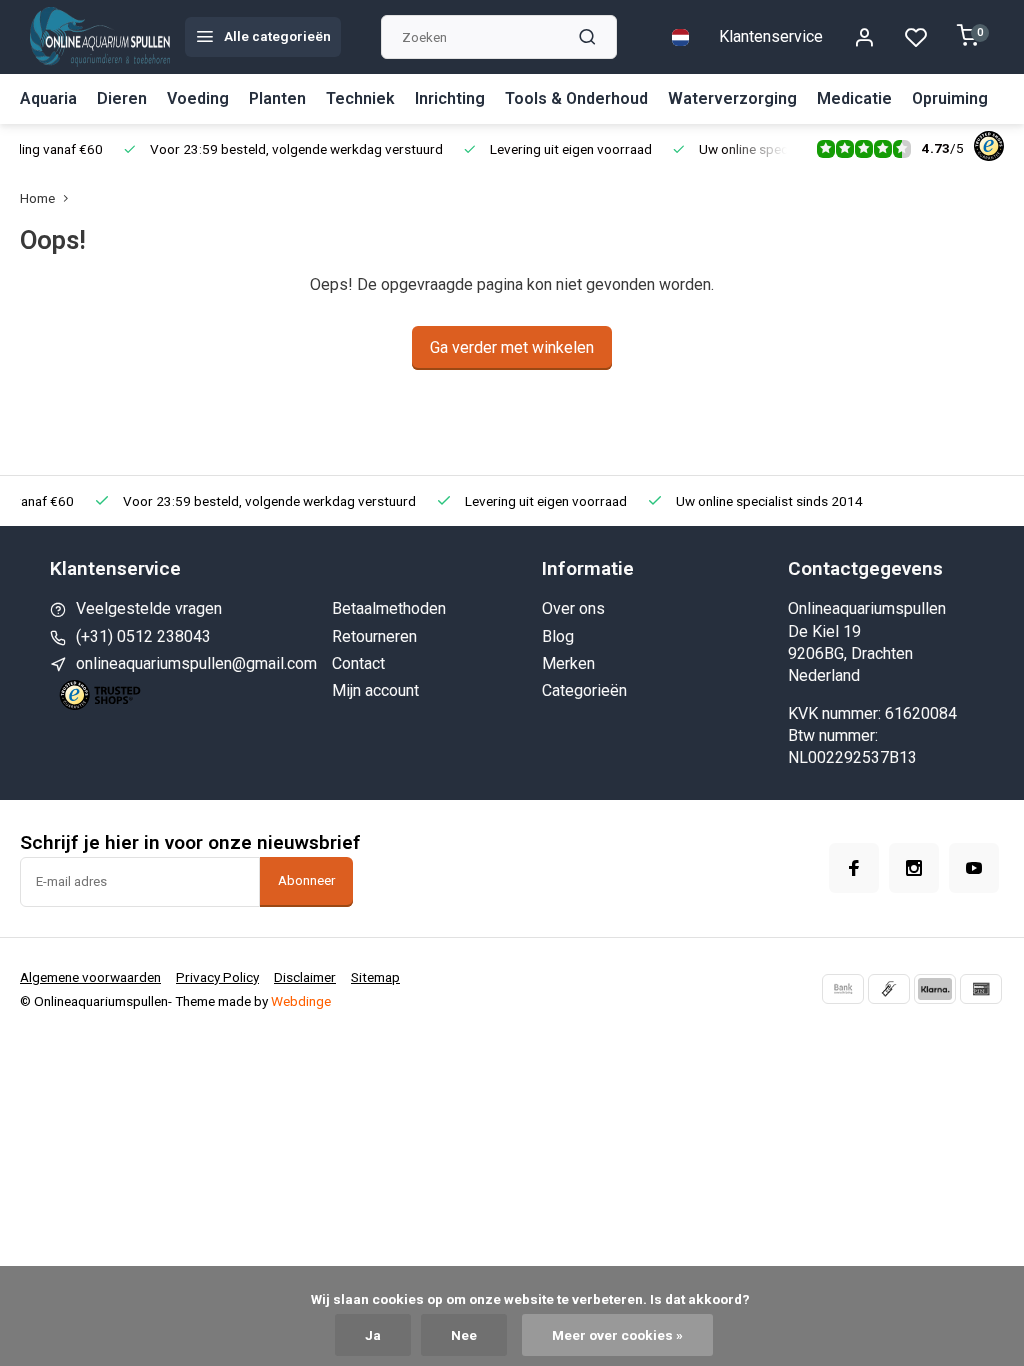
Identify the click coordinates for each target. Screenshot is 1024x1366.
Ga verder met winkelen (512, 347)
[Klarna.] (935, 989)
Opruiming (950, 98)
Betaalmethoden (389, 608)
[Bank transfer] (843, 989)
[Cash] (889, 989)
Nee (464, 1335)
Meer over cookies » (617, 1335)
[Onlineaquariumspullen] (100, 37)
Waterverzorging (732, 98)
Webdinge (301, 1001)
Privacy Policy (217, 977)
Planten (277, 98)
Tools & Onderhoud (576, 98)
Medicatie (854, 98)
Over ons (573, 608)
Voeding (198, 98)
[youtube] (974, 868)
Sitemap (375, 977)
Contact (358, 663)
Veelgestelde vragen (149, 608)
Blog (558, 636)
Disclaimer (305, 977)
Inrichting (450, 98)
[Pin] (981, 989)
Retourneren (374, 636)
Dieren (122, 98)
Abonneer (306, 880)
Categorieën (584, 690)
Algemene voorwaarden (90, 977)
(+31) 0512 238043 (143, 636)
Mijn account (375, 690)
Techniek (360, 98)
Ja (373, 1335)
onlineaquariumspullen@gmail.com (196, 663)
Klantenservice (771, 36)
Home (37, 198)
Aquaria (48, 98)
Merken (568, 663)
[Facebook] (854, 868)
